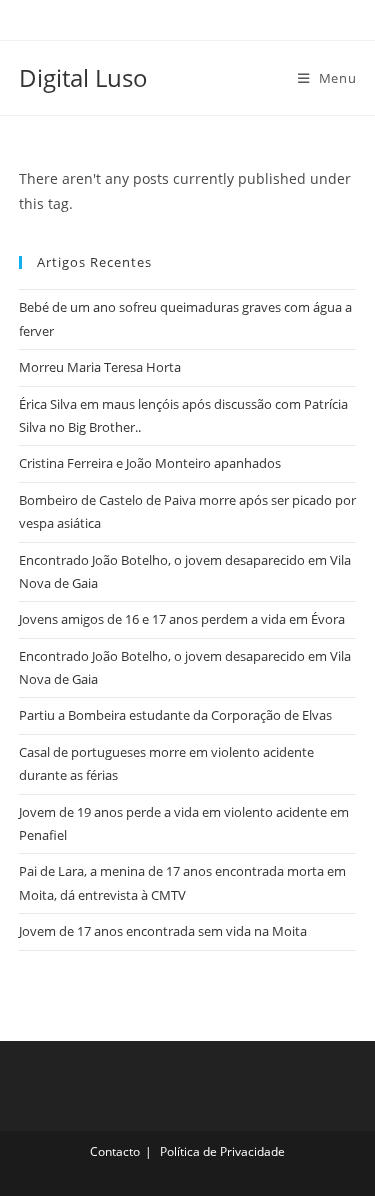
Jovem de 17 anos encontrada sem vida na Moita (163, 931)
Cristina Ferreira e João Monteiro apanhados (150, 463)
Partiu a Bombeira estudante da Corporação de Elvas (175, 715)
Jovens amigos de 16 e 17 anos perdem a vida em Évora (182, 619)
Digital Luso (83, 77)
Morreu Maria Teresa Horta (100, 367)
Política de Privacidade (222, 1151)
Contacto (115, 1151)
